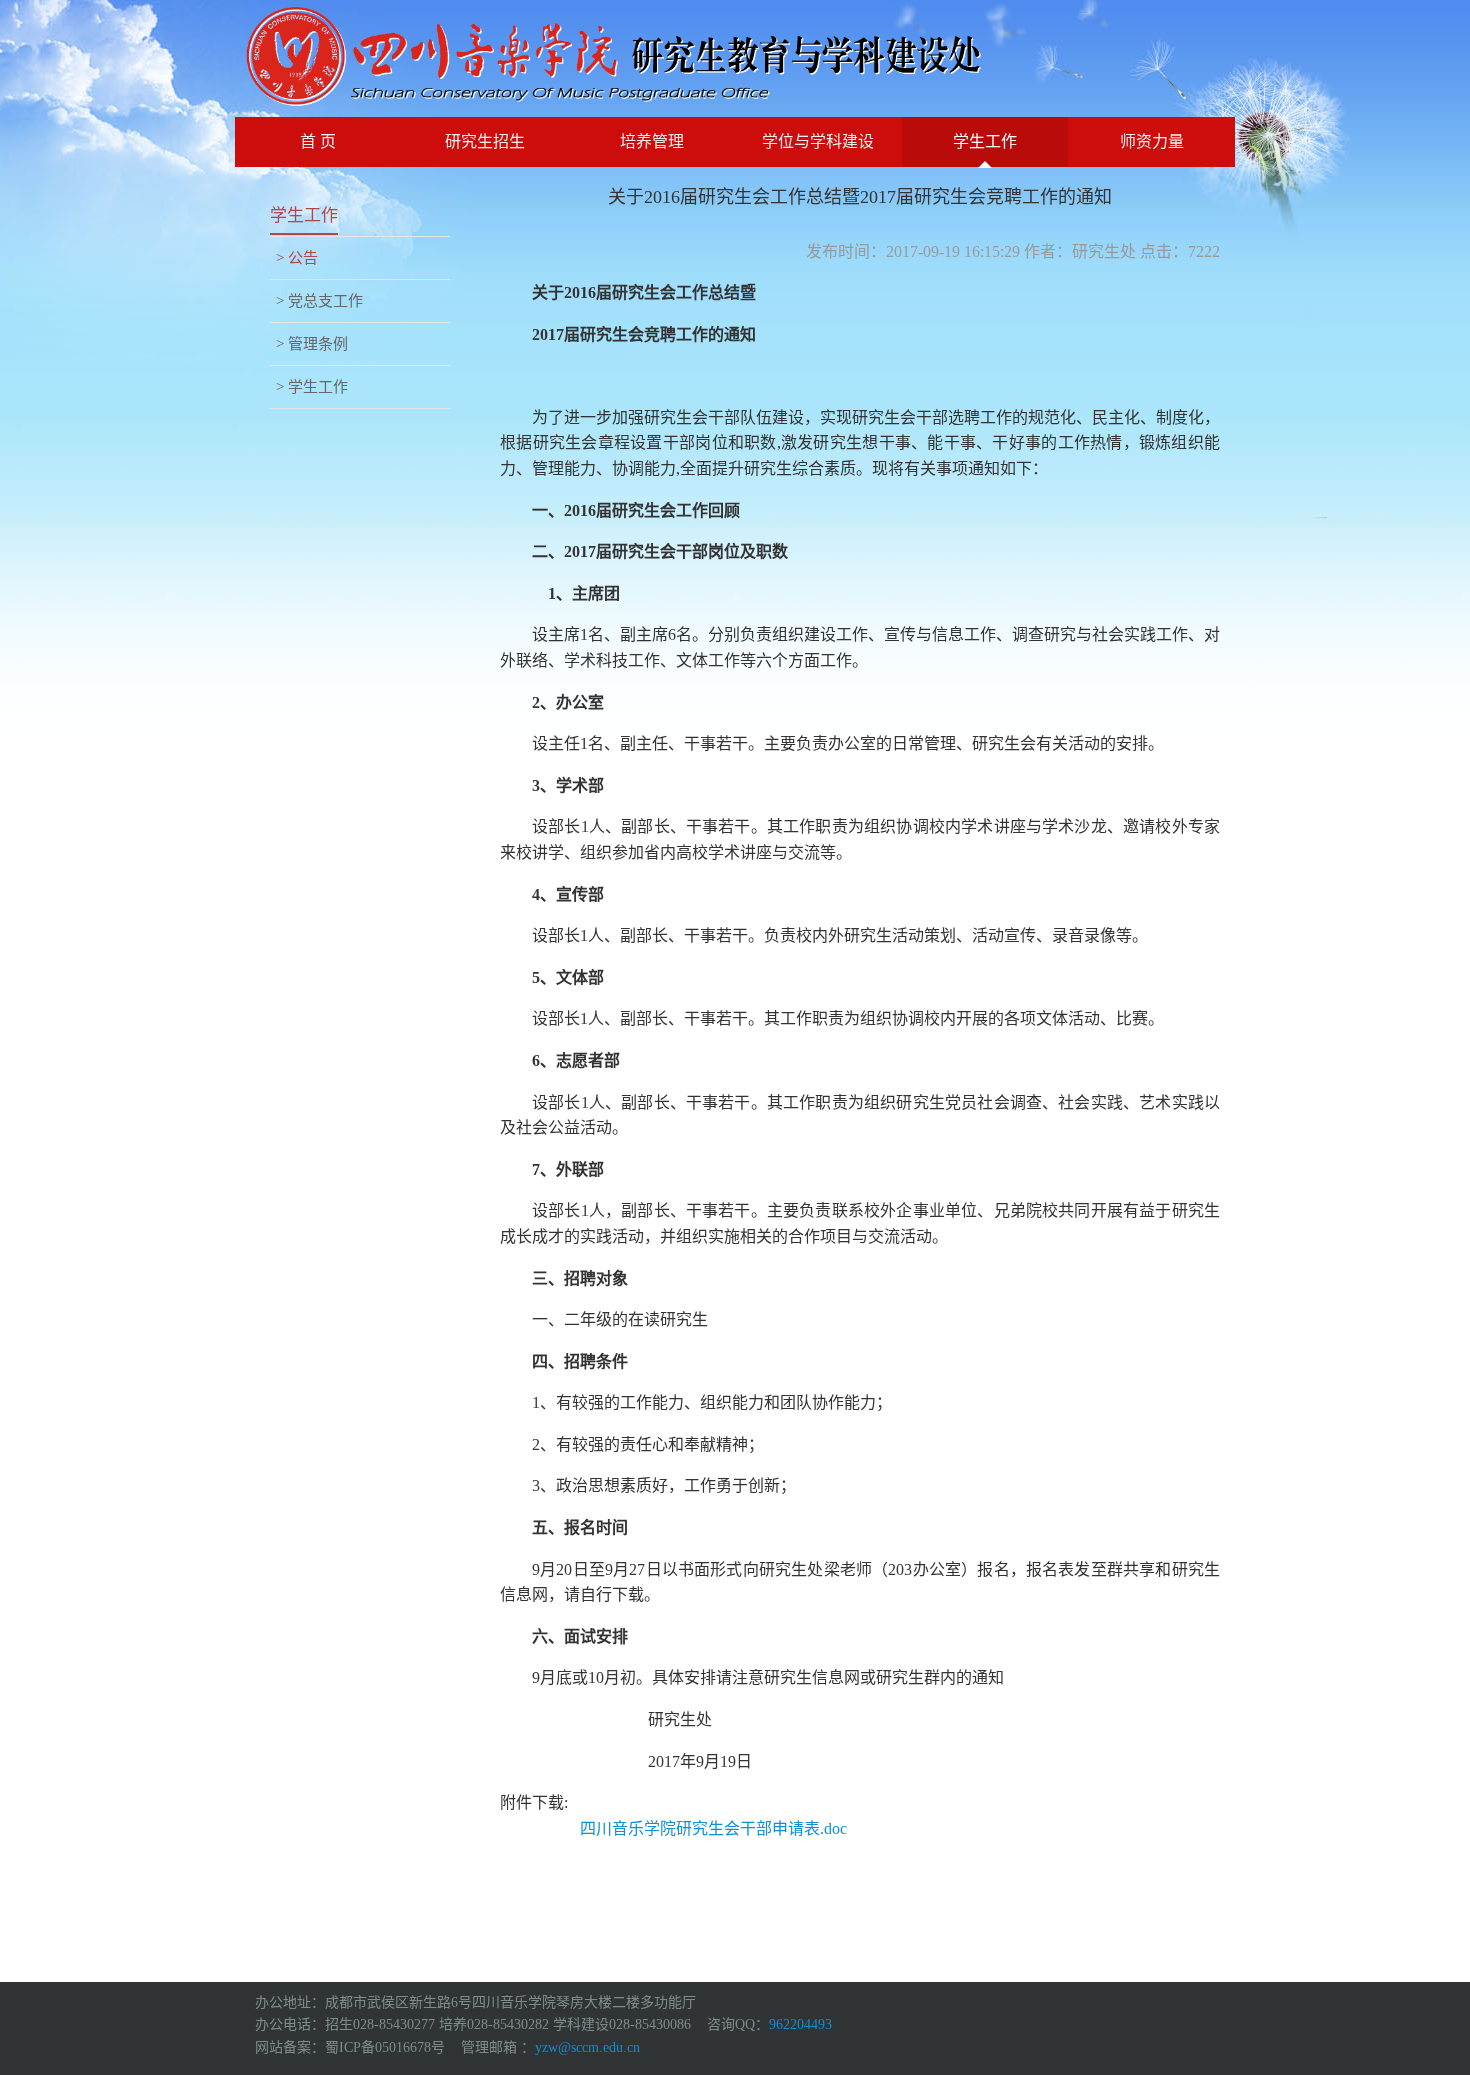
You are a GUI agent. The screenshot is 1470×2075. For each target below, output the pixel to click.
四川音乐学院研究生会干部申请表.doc (713, 1828)
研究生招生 (485, 141)
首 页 (318, 141)
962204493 (800, 2024)
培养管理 (652, 141)
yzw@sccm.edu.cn (587, 2047)
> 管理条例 (312, 344)
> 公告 (297, 258)
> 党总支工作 (319, 301)
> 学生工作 (312, 387)
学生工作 (985, 141)
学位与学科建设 (818, 141)
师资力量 (1152, 141)
